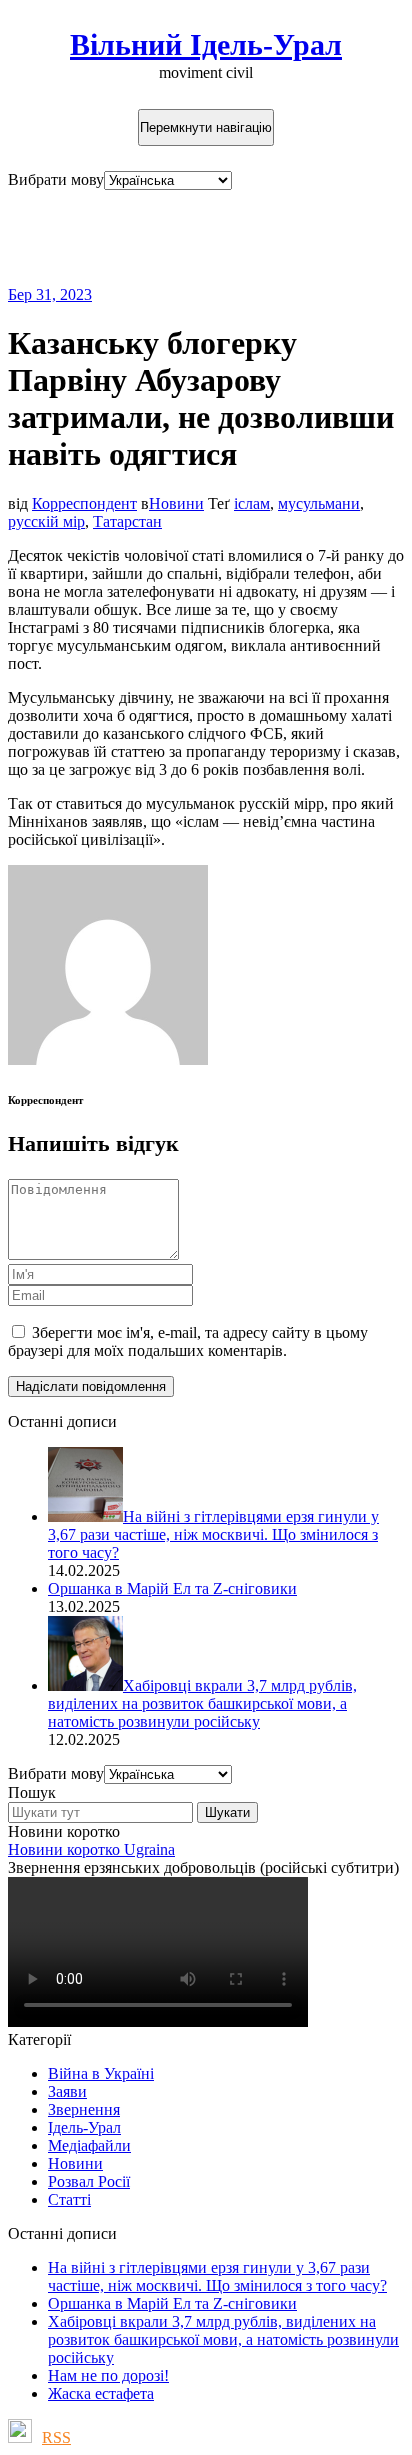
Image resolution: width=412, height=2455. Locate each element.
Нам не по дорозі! (108, 2375)
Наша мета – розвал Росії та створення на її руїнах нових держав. (177, 237)
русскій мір (46, 521)
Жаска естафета (101, 2393)
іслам (252, 503)
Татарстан (127, 521)
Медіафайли (89, 2145)
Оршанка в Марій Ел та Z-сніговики (172, 2303)
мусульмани (319, 503)
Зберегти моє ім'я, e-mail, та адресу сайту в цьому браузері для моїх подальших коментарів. (188, 1341)
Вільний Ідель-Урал (206, 44)
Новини (176, 503)
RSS (56, 2437)
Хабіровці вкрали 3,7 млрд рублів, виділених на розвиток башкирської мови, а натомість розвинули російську (223, 2339)
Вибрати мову (56, 179)
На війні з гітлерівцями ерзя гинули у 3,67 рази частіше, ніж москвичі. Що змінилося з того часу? (217, 2276)
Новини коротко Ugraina (91, 1849)
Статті (69, 2199)
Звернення (84, 2109)
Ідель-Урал (84, 2127)
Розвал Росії (89, 2181)
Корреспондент (84, 503)
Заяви (67, 2091)
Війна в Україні (101, 2073)
